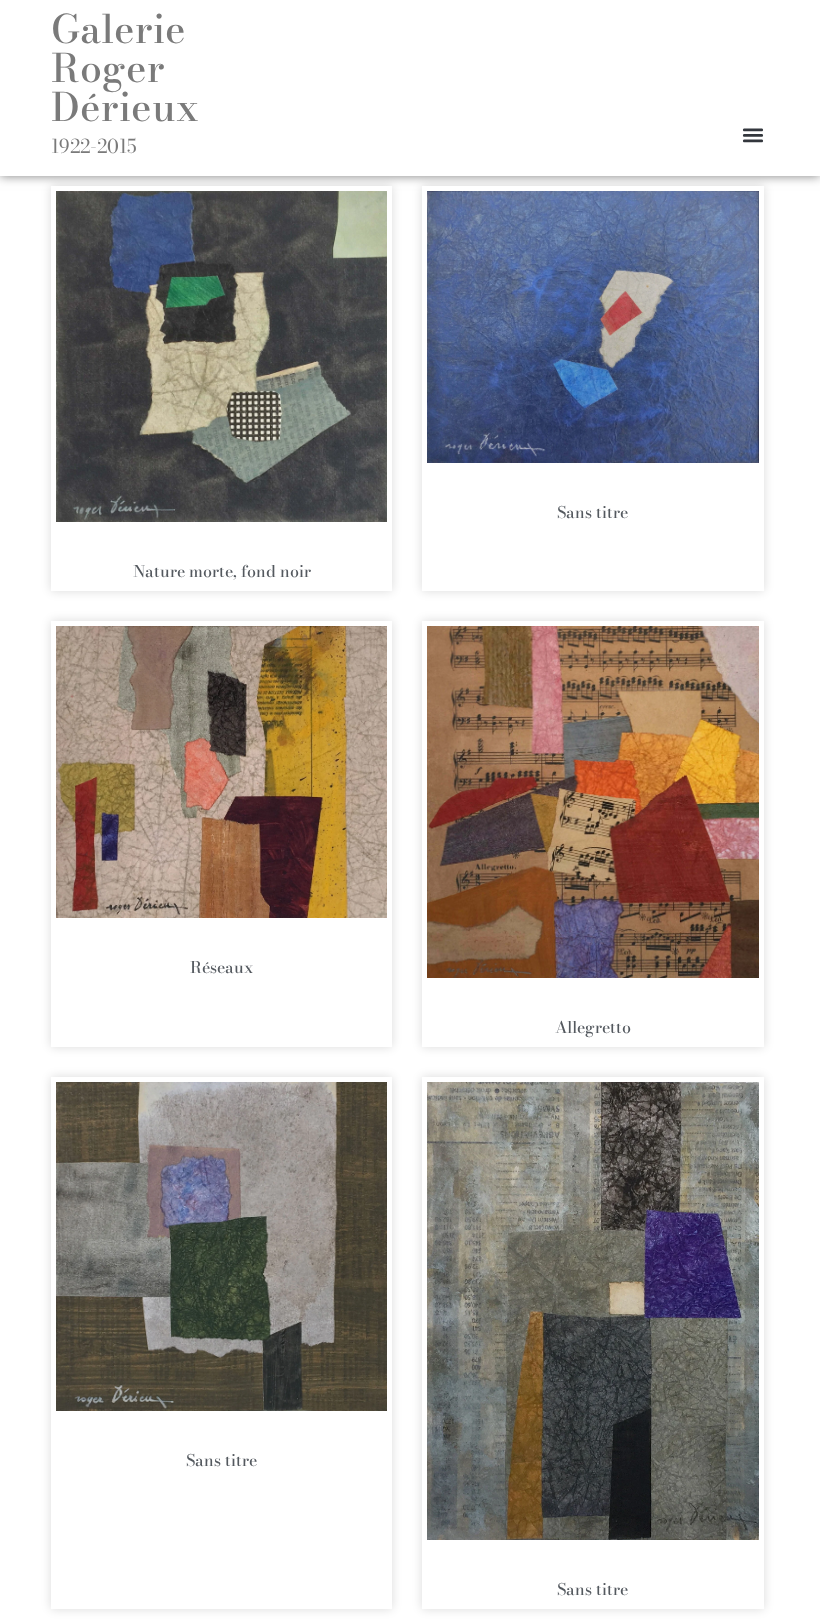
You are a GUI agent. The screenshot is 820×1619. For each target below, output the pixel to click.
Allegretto (593, 1027)
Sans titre (592, 512)
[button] (752, 134)
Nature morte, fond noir (222, 571)
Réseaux (221, 967)
